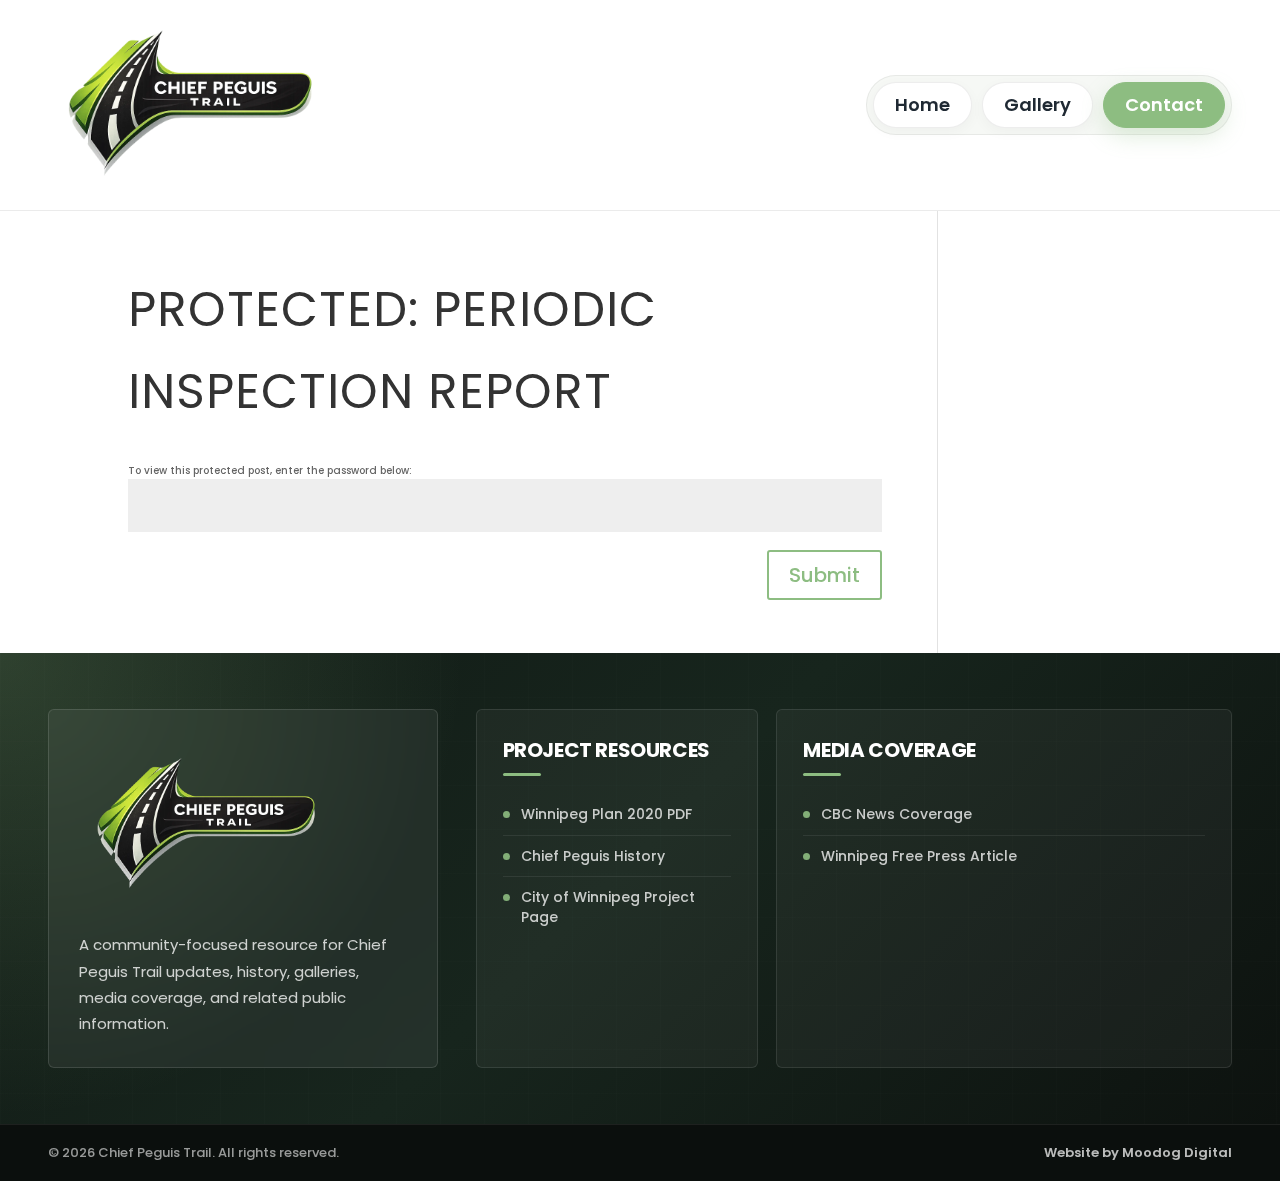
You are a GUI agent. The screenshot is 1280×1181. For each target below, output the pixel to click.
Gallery (1037, 104)
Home (922, 104)
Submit (824, 575)
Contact (1164, 104)
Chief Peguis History (593, 856)
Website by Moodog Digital (1138, 1152)
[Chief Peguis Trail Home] (190, 105)
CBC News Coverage (896, 814)
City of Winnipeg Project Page (608, 907)
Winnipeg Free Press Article (919, 856)
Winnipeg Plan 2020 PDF (606, 814)
